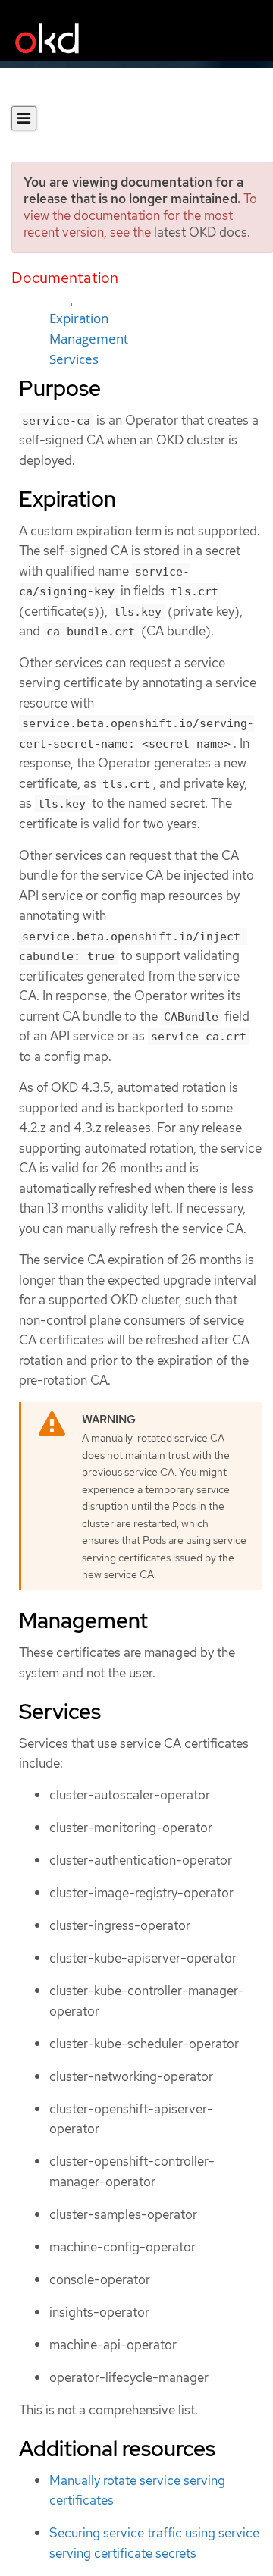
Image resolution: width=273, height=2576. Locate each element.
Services (74, 359)
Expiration (79, 318)
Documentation (65, 278)
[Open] (24, 118)
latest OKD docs (201, 232)
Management (89, 339)
